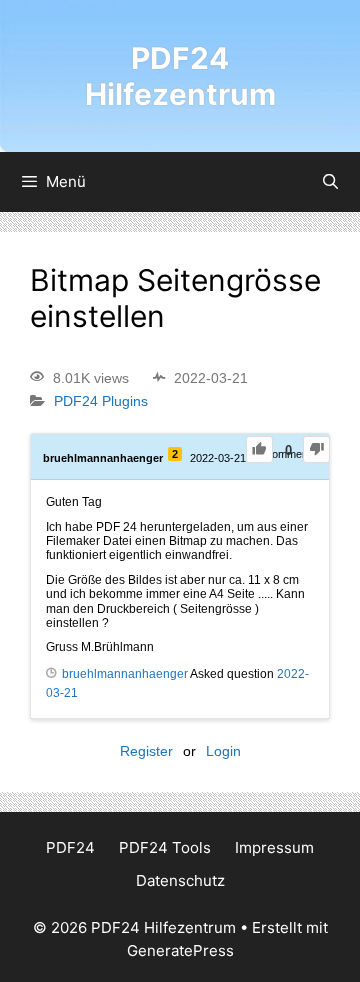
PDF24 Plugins (101, 402)
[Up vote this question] (259, 449)
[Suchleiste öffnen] (330, 182)
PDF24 (70, 847)
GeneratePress (180, 950)
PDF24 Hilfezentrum (180, 76)
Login (223, 751)
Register (146, 751)
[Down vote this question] (316, 449)
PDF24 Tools (165, 847)
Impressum (274, 847)
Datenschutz (180, 880)
